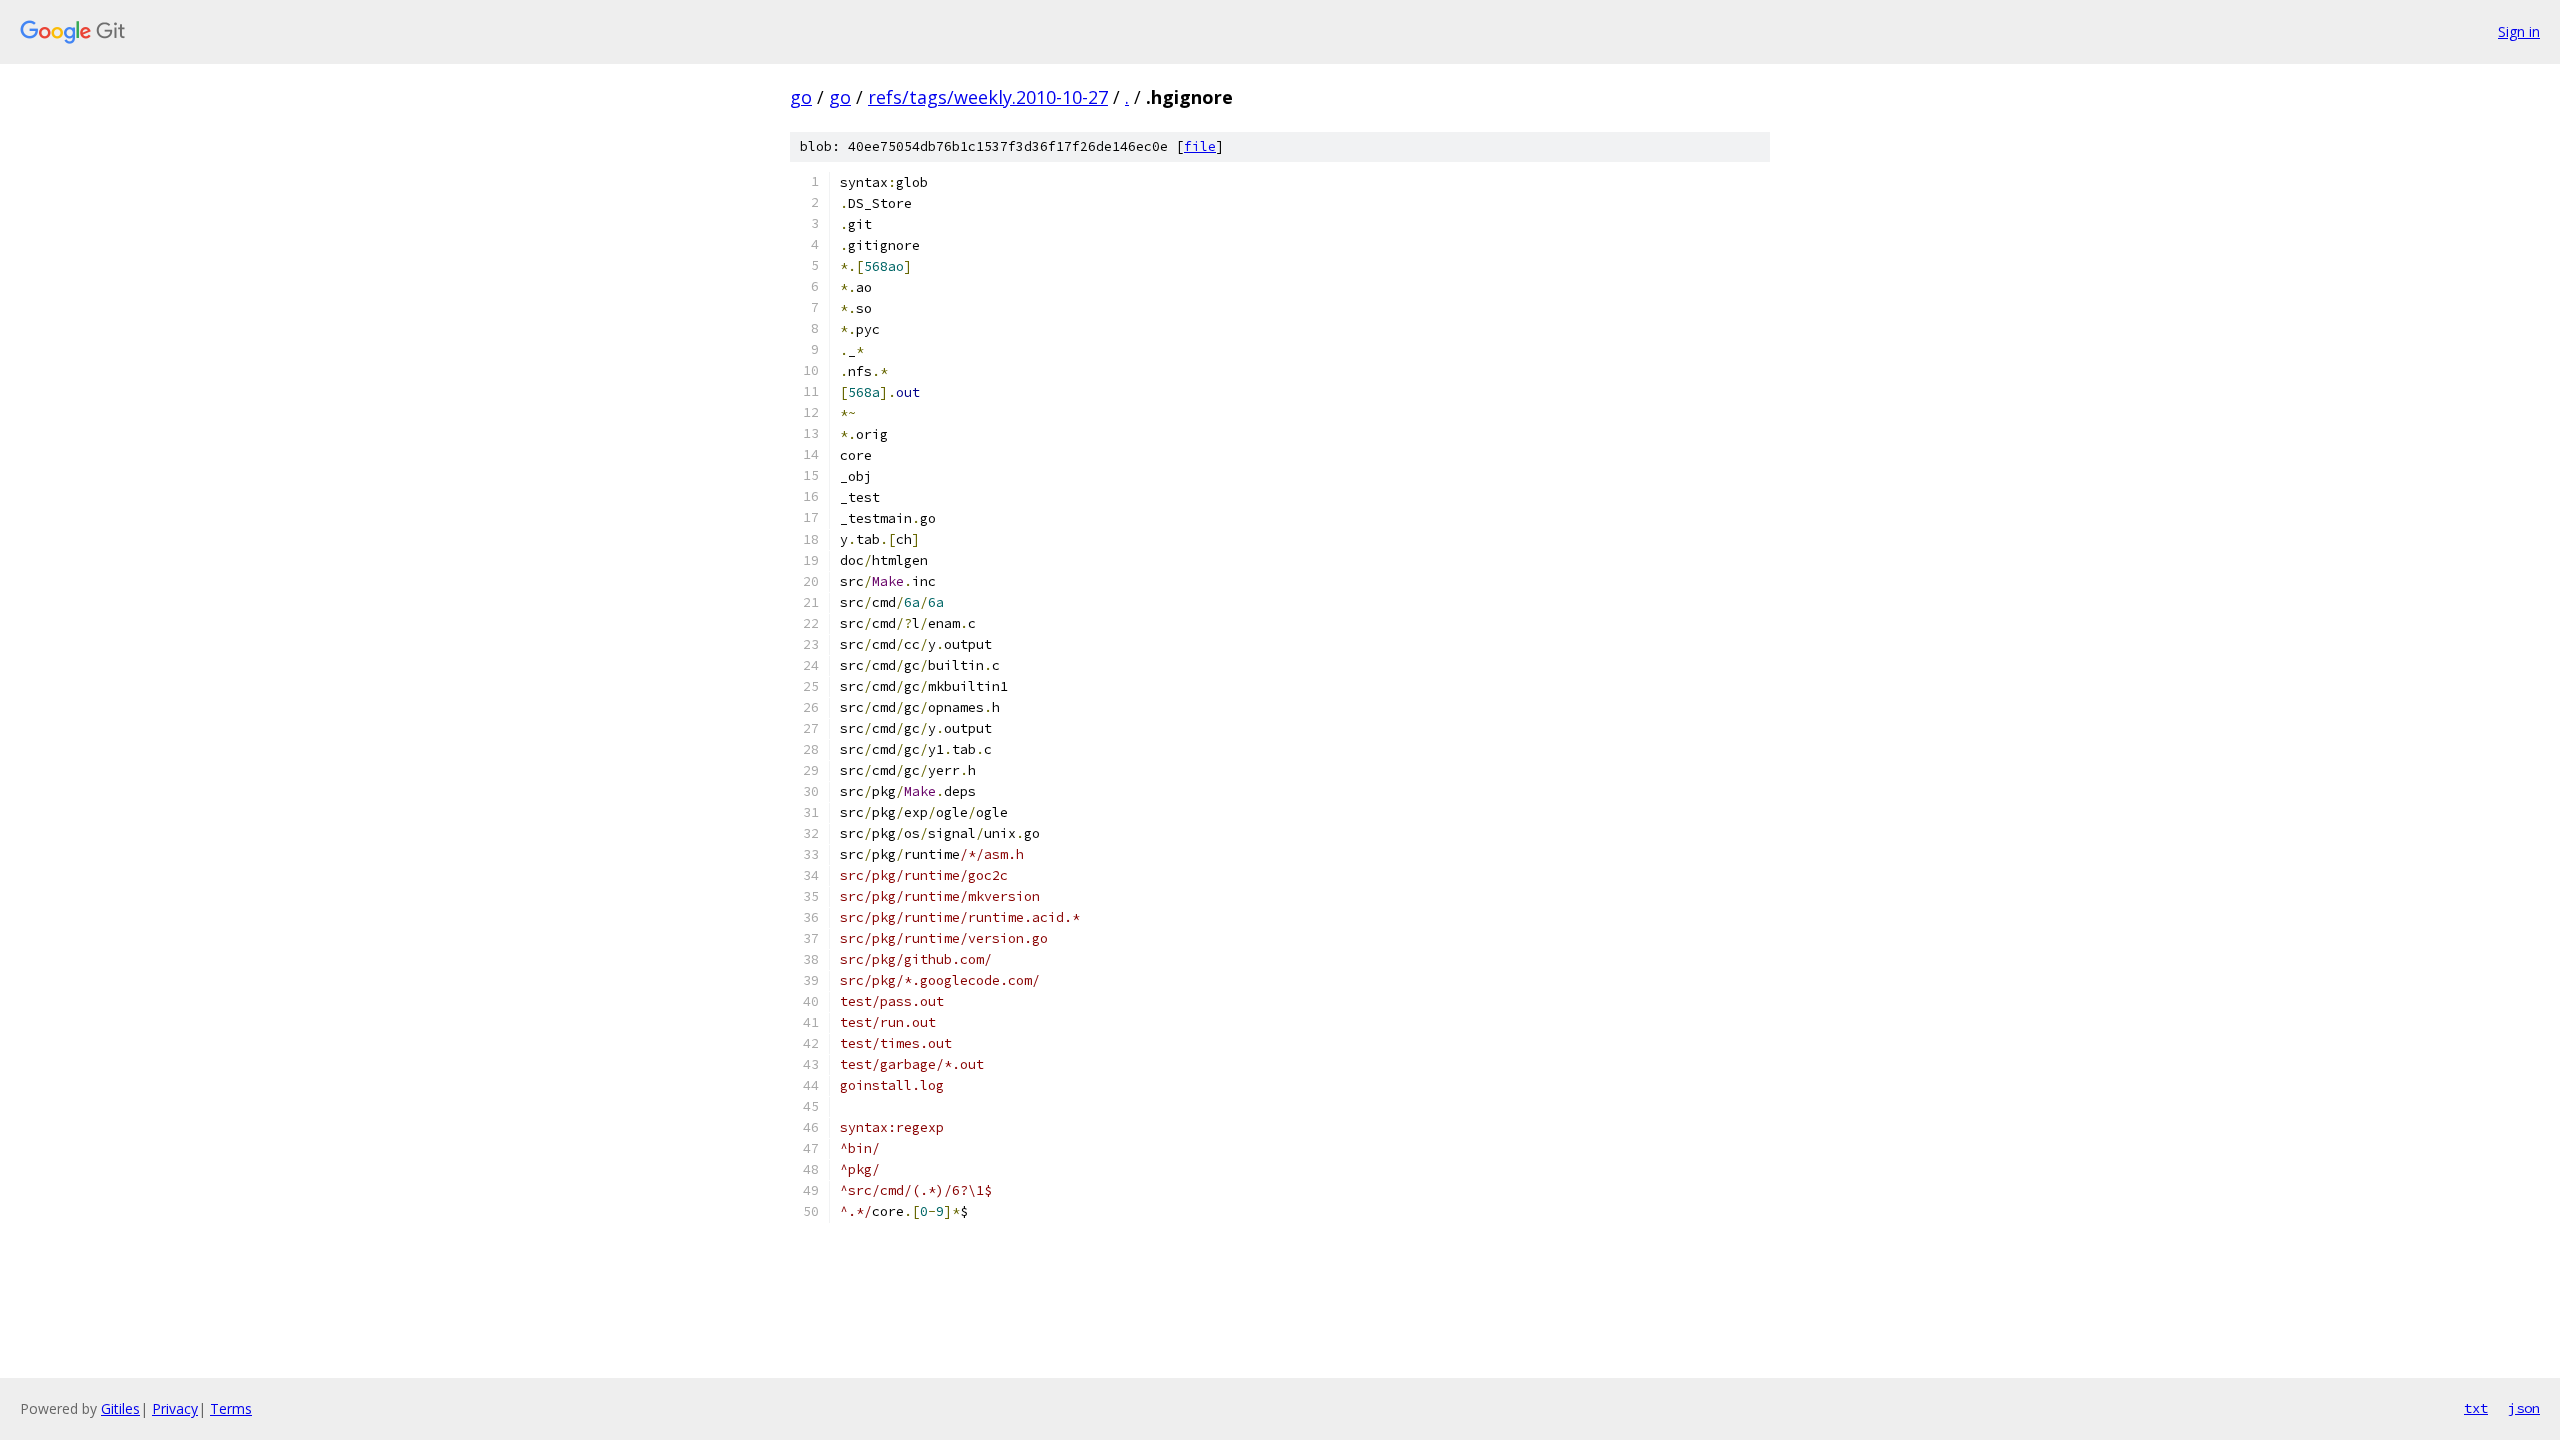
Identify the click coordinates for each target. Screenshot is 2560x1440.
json (2524, 1408)
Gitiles (120, 1408)
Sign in (2519, 31)
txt (2476, 1408)
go (801, 97)
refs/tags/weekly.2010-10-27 (988, 97)
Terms (231, 1408)
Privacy (175, 1408)
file (1200, 146)
